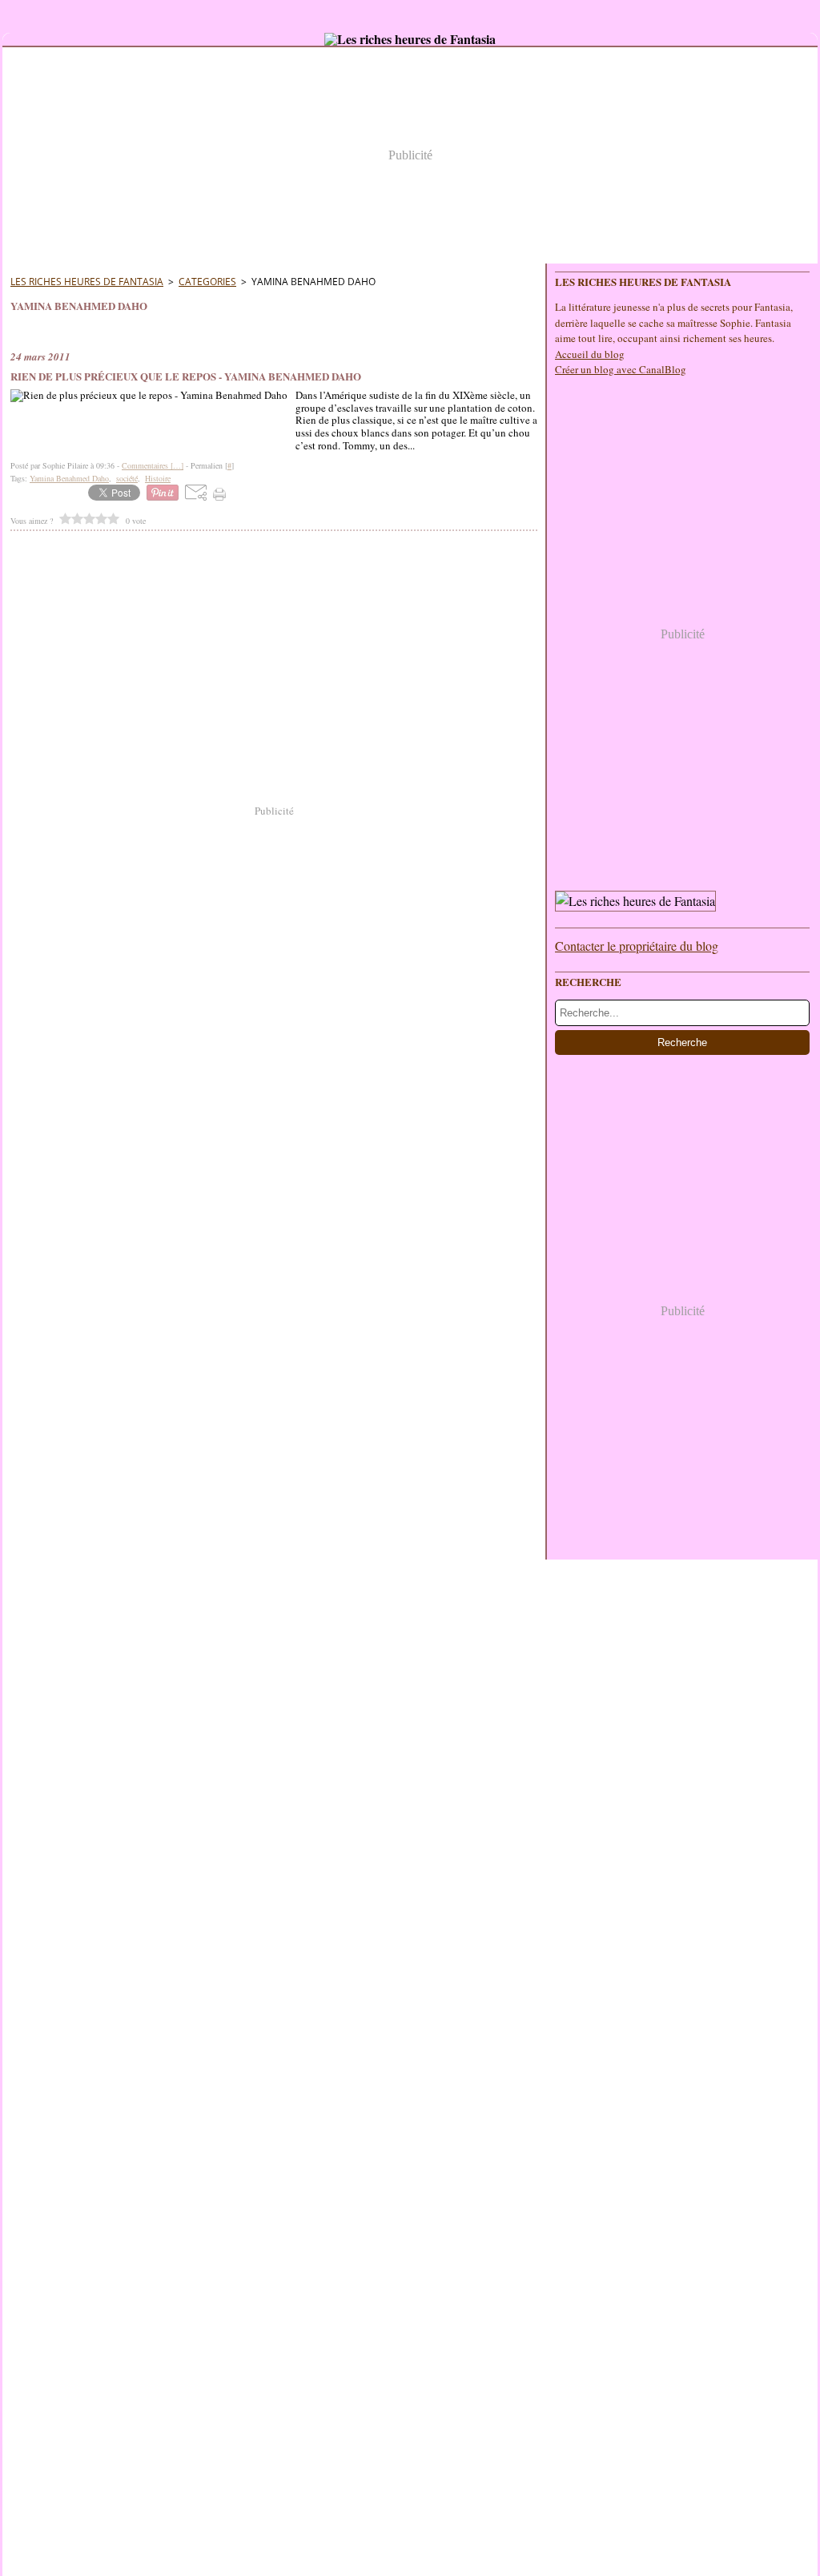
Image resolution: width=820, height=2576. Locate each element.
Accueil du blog (590, 354)
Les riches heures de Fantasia (87, 282)
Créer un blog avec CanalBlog (621, 369)
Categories (207, 282)
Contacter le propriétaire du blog (637, 946)
